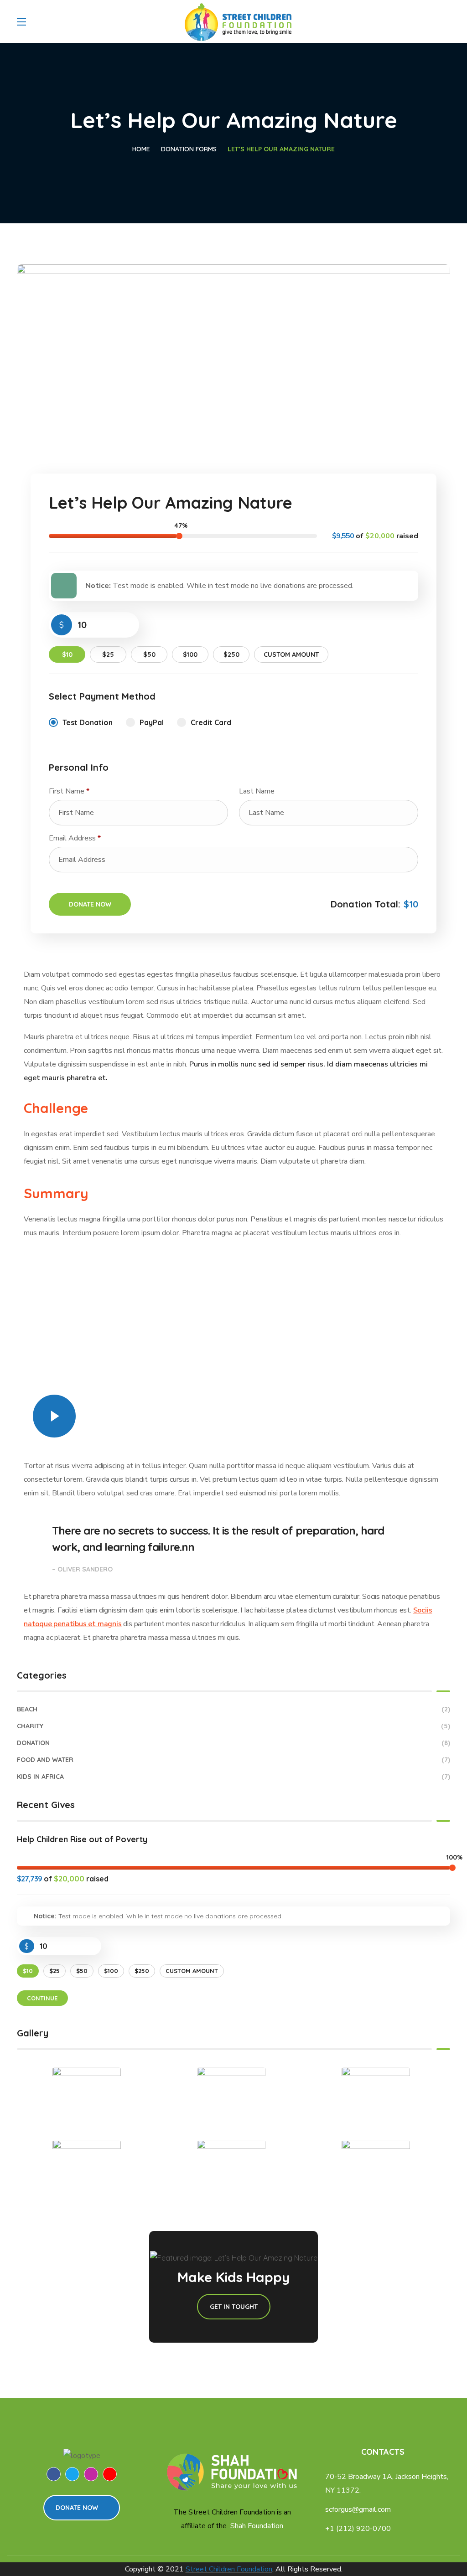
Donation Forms (189, 149)
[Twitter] (72, 2474)
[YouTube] (110, 2474)
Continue (42, 1998)
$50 (149, 654)
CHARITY (233, 1726)
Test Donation (88, 722)
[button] (82, 2508)
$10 (67, 654)
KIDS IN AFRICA (233, 1777)
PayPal (152, 722)
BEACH (233, 1709)
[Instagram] (91, 2474)
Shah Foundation (257, 2526)
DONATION (233, 1743)
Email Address (75, 838)
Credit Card (211, 722)
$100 (190, 654)
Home (141, 149)
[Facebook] (54, 2474)
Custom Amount (291, 654)
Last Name (258, 791)
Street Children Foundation (229, 2569)
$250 (231, 654)
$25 (108, 654)
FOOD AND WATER (233, 1760)
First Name (69, 791)
